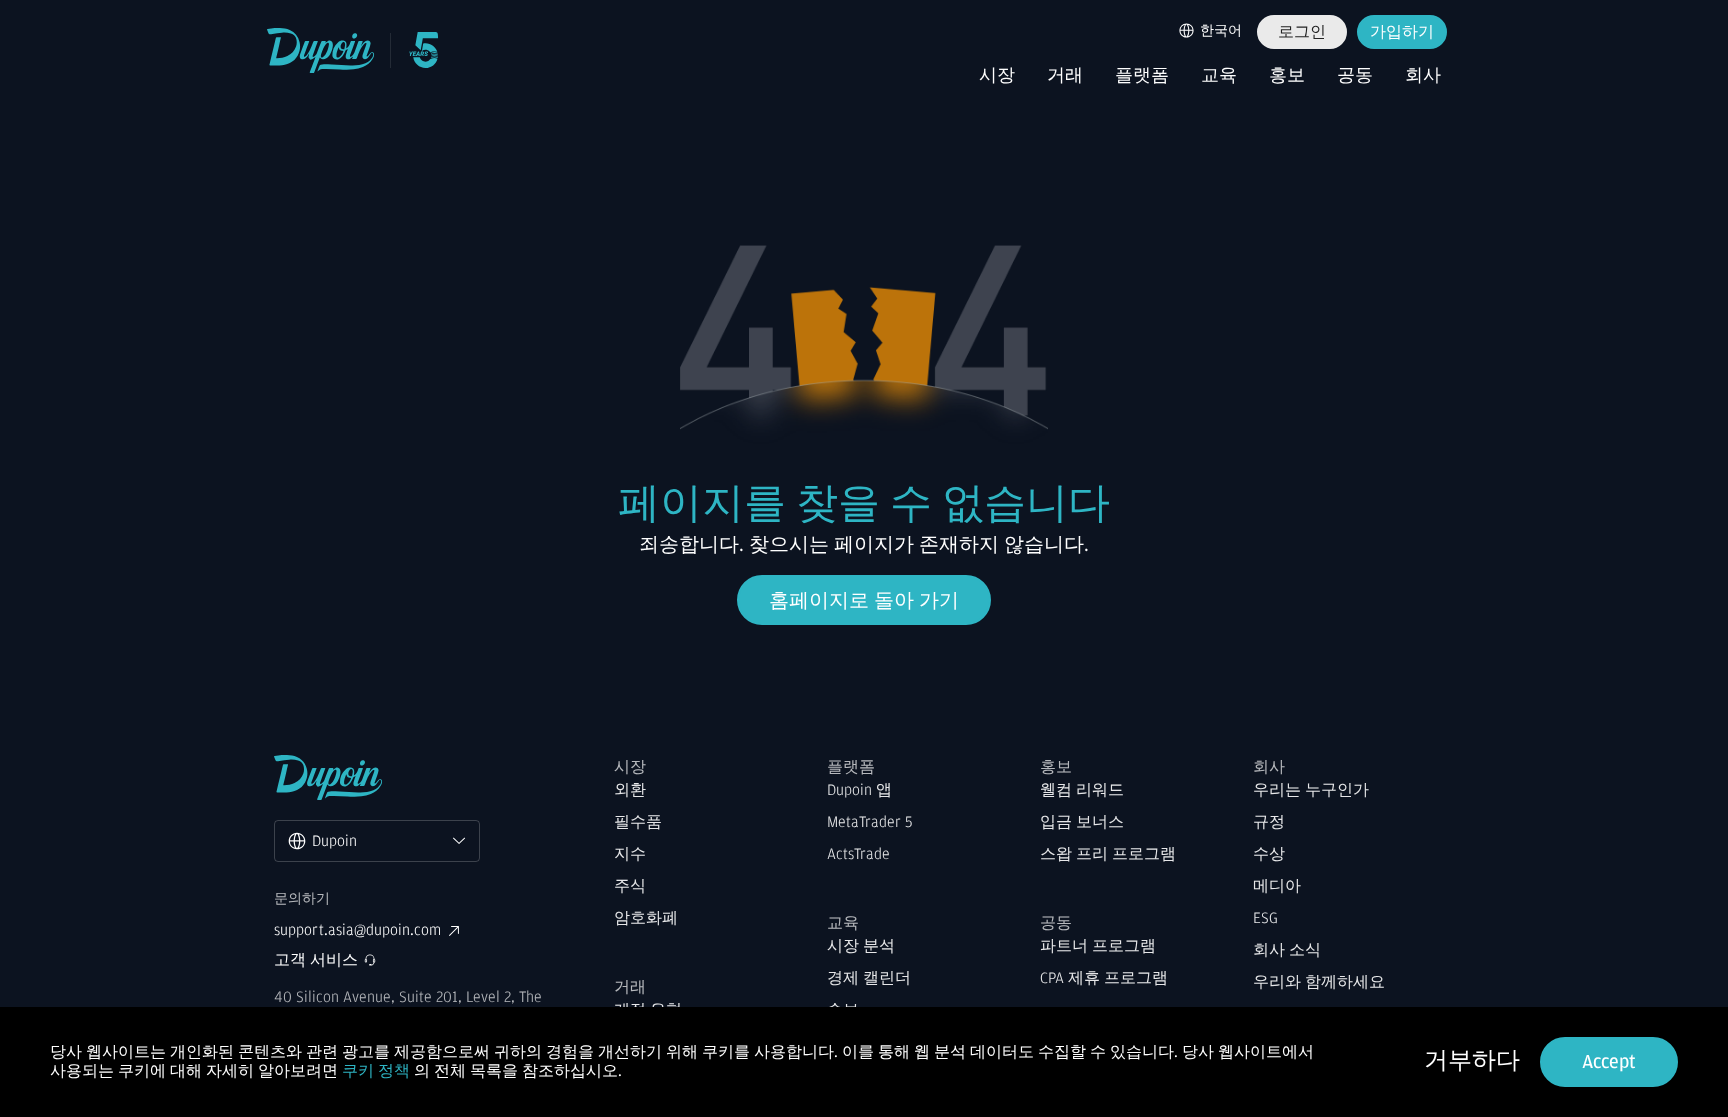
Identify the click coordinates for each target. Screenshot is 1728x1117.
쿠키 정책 (376, 1071)
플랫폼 (1142, 76)
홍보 (1287, 76)
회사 (1423, 76)
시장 (997, 76)
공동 (1355, 76)
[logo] (321, 50)
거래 (1065, 76)
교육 (1219, 76)
